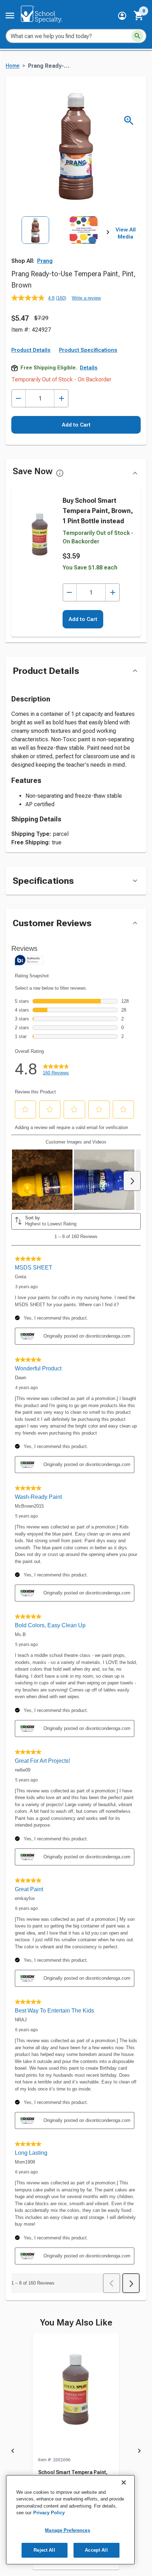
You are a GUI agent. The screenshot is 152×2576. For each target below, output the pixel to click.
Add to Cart (76, 425)
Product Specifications (88, 350)
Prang (45, 261)
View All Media (126, 233)
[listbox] (60, 246)
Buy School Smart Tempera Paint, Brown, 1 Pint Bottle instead (98, 511)
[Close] (124, 2483)
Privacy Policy (49, 2513)
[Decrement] (19, 399)
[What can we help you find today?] (138, 36)
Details (89, 368)
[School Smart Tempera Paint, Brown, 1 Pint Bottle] (76, 2395)
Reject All (44, 2550)
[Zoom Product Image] (129, 120)
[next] (108, 234)
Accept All (96, 2550)
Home (13, 66)
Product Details (31, 350)
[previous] (13, 2452)
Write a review (86, 298)
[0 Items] (139, 16)
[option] (35, 246)
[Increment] (61, 399)
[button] (122, 16)
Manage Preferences (67, 2530)
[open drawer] (10, 16)
